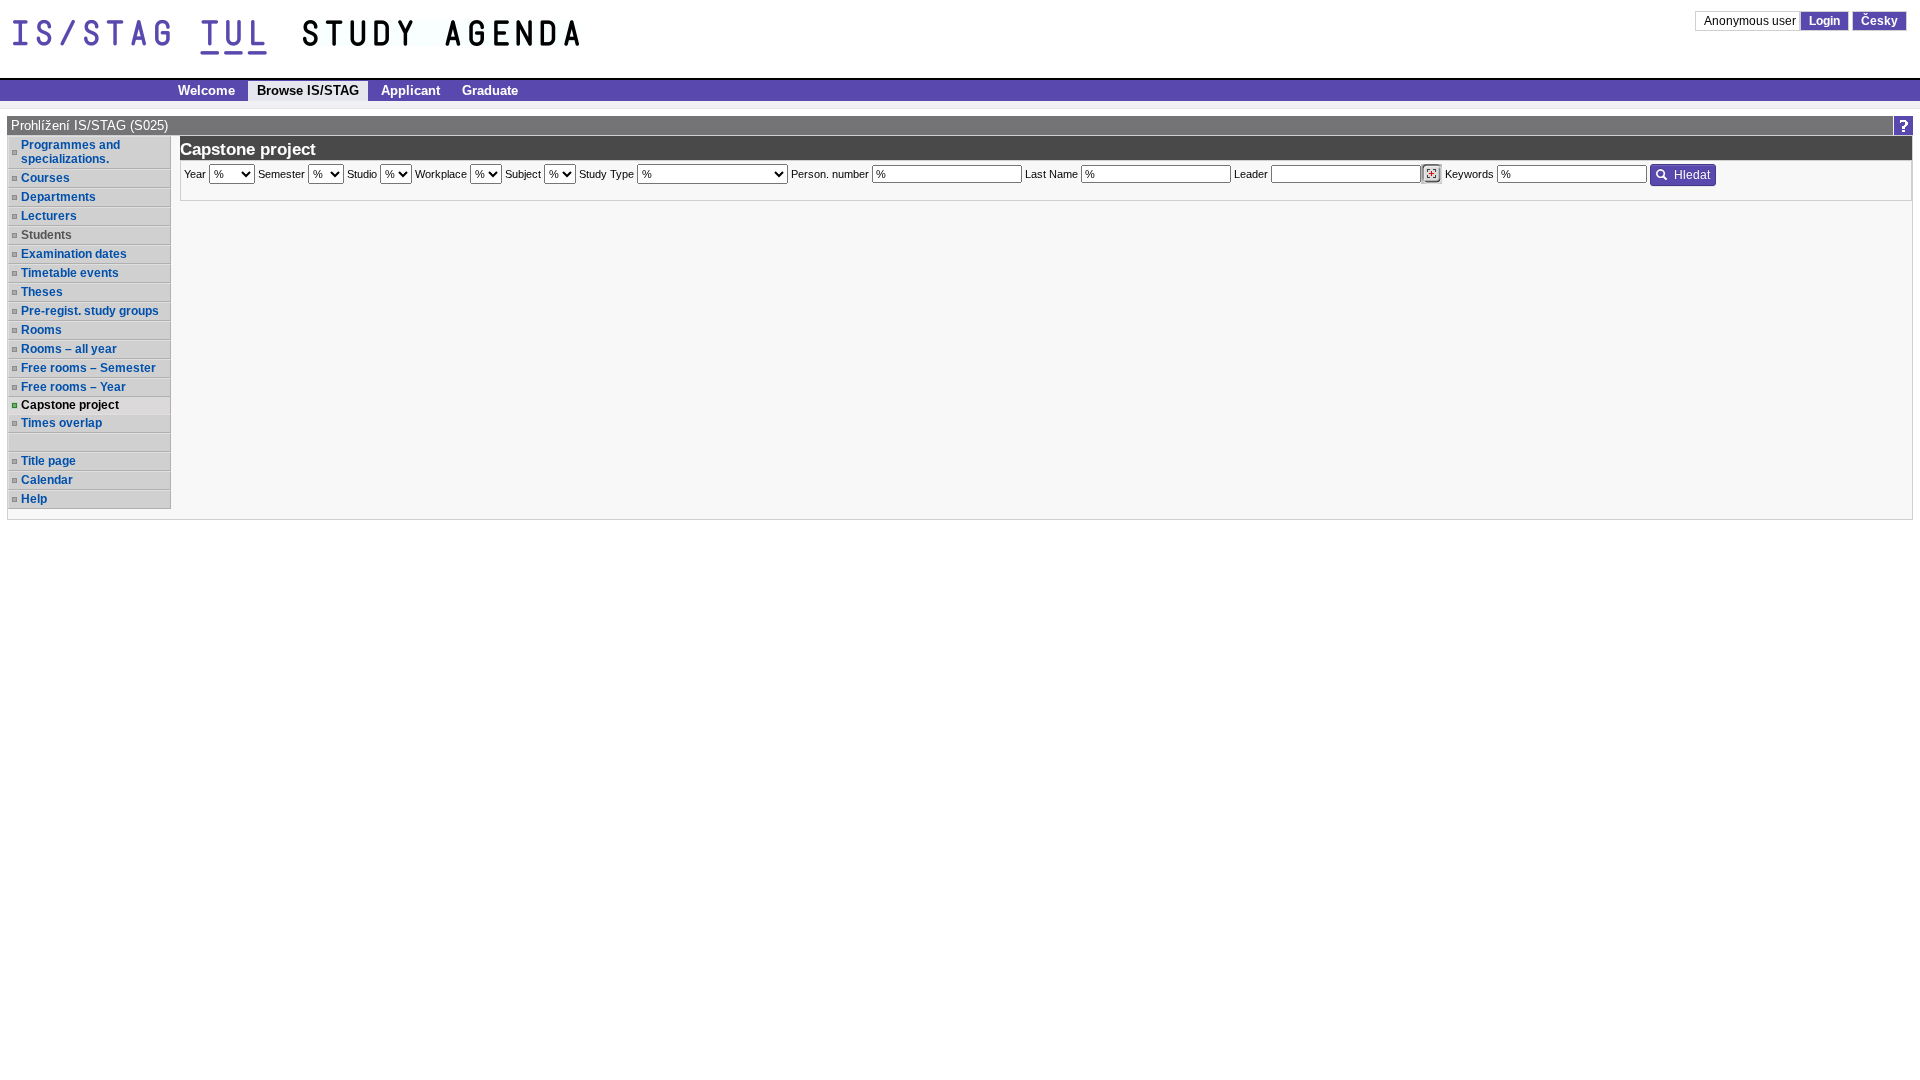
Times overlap (61, 423)
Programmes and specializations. (70, 152)
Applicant (410, 90)
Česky (1879, 21)
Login (1824, 21)
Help (34, 499)
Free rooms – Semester (88, 368)
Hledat (1692, 175)
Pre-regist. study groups (90, 311)
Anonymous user (1751, 21)
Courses (45, 178)
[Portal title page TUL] (478, 38)
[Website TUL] (158, 38)
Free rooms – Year (73, 387)
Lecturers (49, 216)
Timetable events (70, 273)
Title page (48, 461)
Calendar (47, 480)
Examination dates (74, 254)
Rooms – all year (69, 349)
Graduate (490, 90)
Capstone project (70, 405)
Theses (42, 292)
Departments (58, 197)
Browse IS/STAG (308, 90)
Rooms (41, 330)
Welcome (206, 90)
